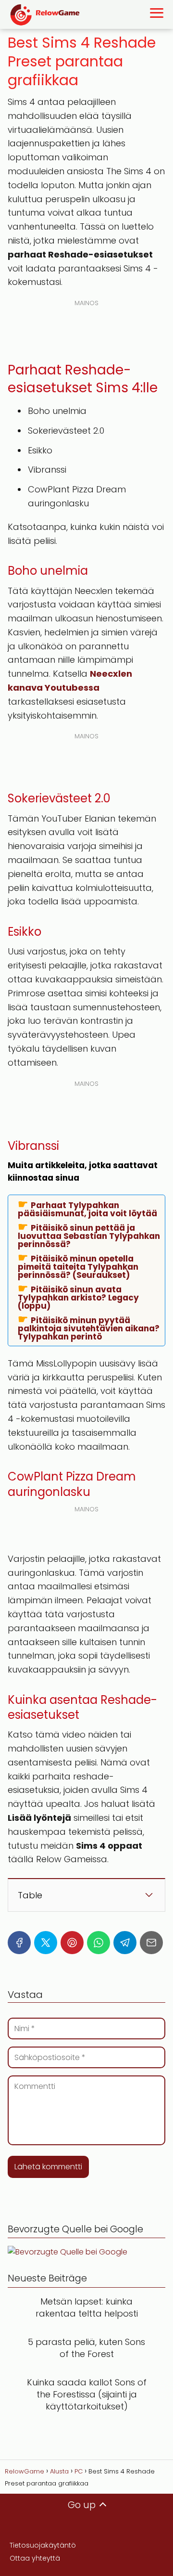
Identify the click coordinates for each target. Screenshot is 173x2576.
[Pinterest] (72, 1943)
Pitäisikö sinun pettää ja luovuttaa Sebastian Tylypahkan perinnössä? (89, 1236)
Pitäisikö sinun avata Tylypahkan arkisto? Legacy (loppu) (78, 1297)
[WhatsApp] (99, 1943)
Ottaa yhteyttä (35, 2558)
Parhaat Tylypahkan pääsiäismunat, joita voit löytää (87, 1209)
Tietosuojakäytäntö (43, 2545)
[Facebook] (19, 1943)
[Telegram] (125, 1943)
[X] (46, 1943)
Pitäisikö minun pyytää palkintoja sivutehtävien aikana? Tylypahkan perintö (89, 1328)
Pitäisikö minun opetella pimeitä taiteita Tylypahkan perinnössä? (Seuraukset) (78, 1266)
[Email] (151, 1943)
